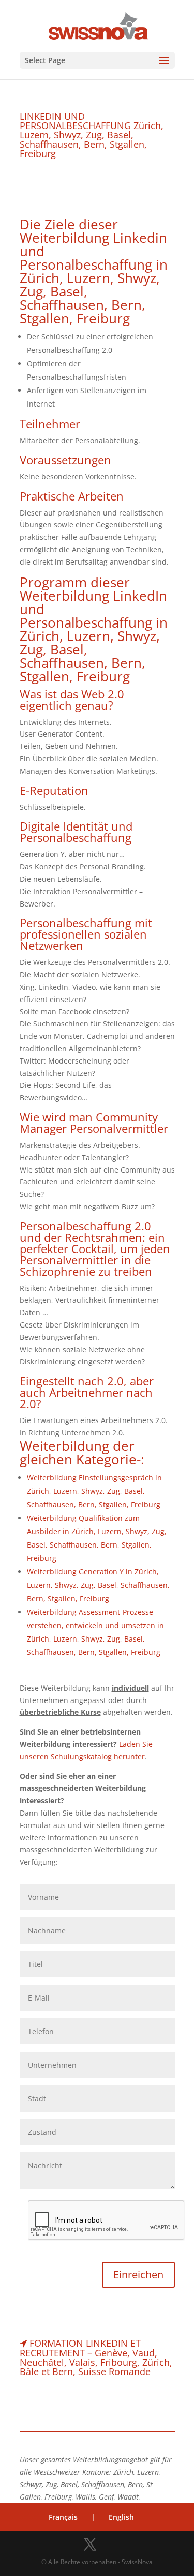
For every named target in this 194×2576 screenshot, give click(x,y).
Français (63, 2517)
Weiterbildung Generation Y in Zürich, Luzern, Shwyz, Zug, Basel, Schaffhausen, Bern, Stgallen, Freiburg (98, 1585)
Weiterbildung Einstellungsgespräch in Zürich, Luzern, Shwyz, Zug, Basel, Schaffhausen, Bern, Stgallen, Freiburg (94, 1491)
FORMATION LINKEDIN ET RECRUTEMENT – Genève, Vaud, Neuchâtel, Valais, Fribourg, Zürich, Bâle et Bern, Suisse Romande (96, 2357)
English (121, 2517)
